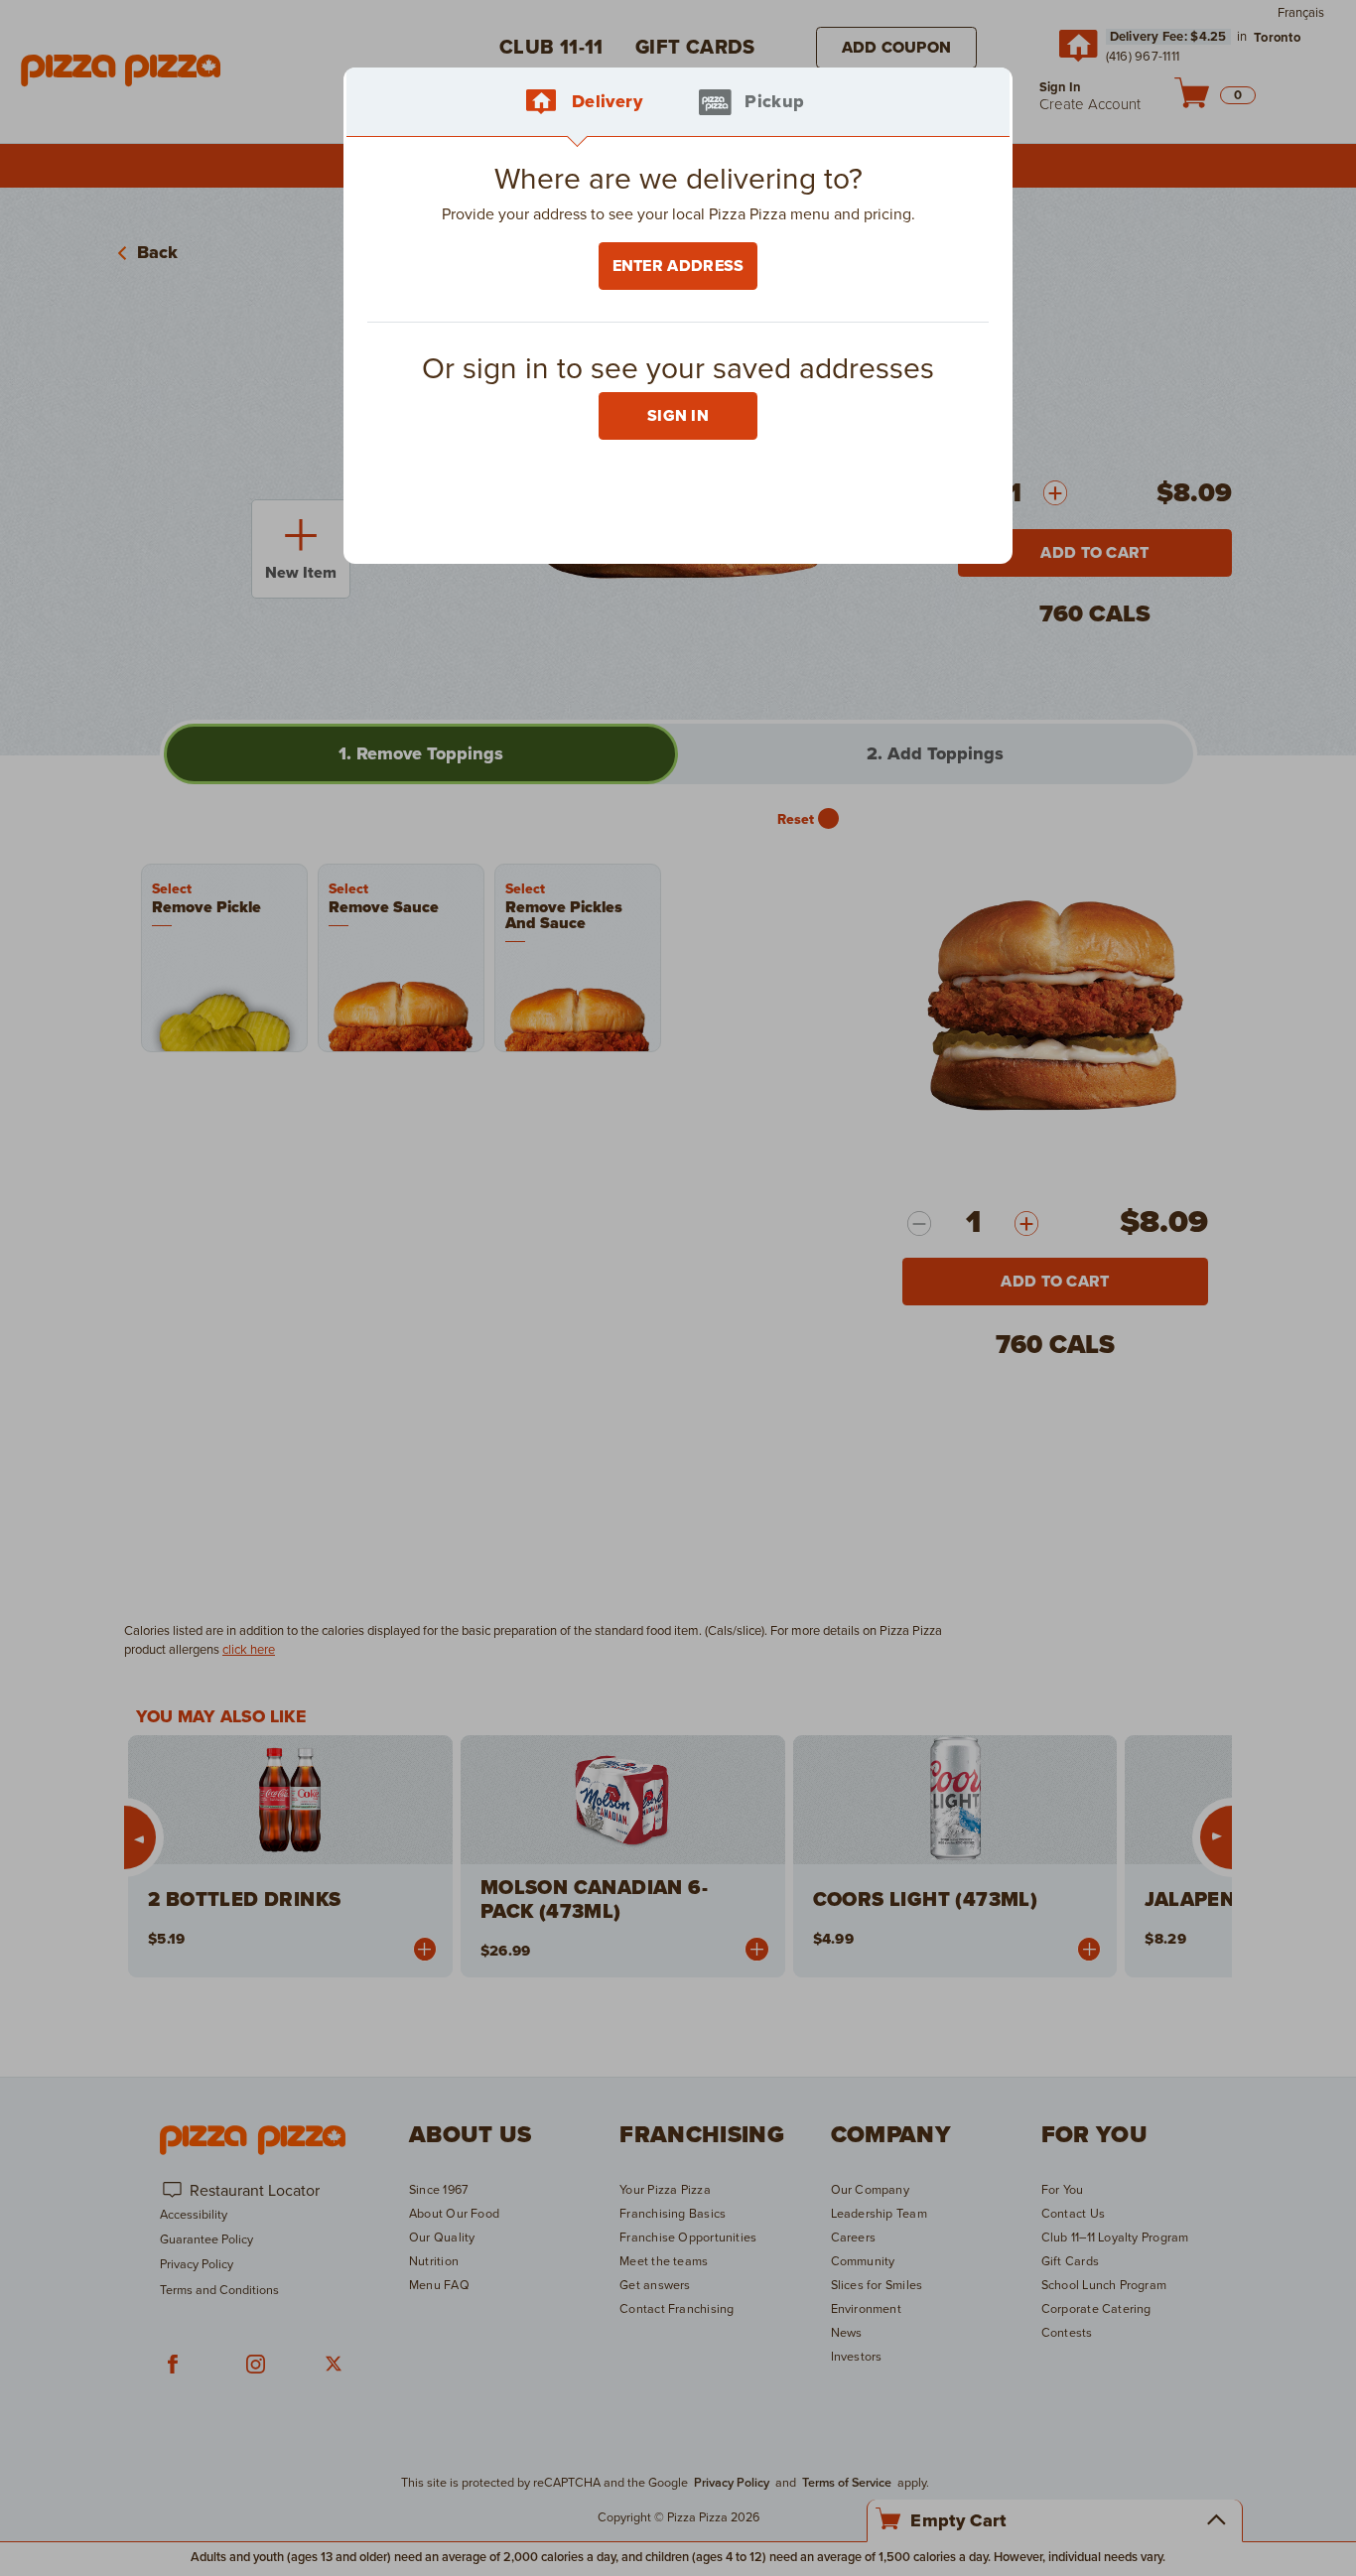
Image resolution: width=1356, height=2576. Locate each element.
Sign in (678, 416)
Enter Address (678, 266)
